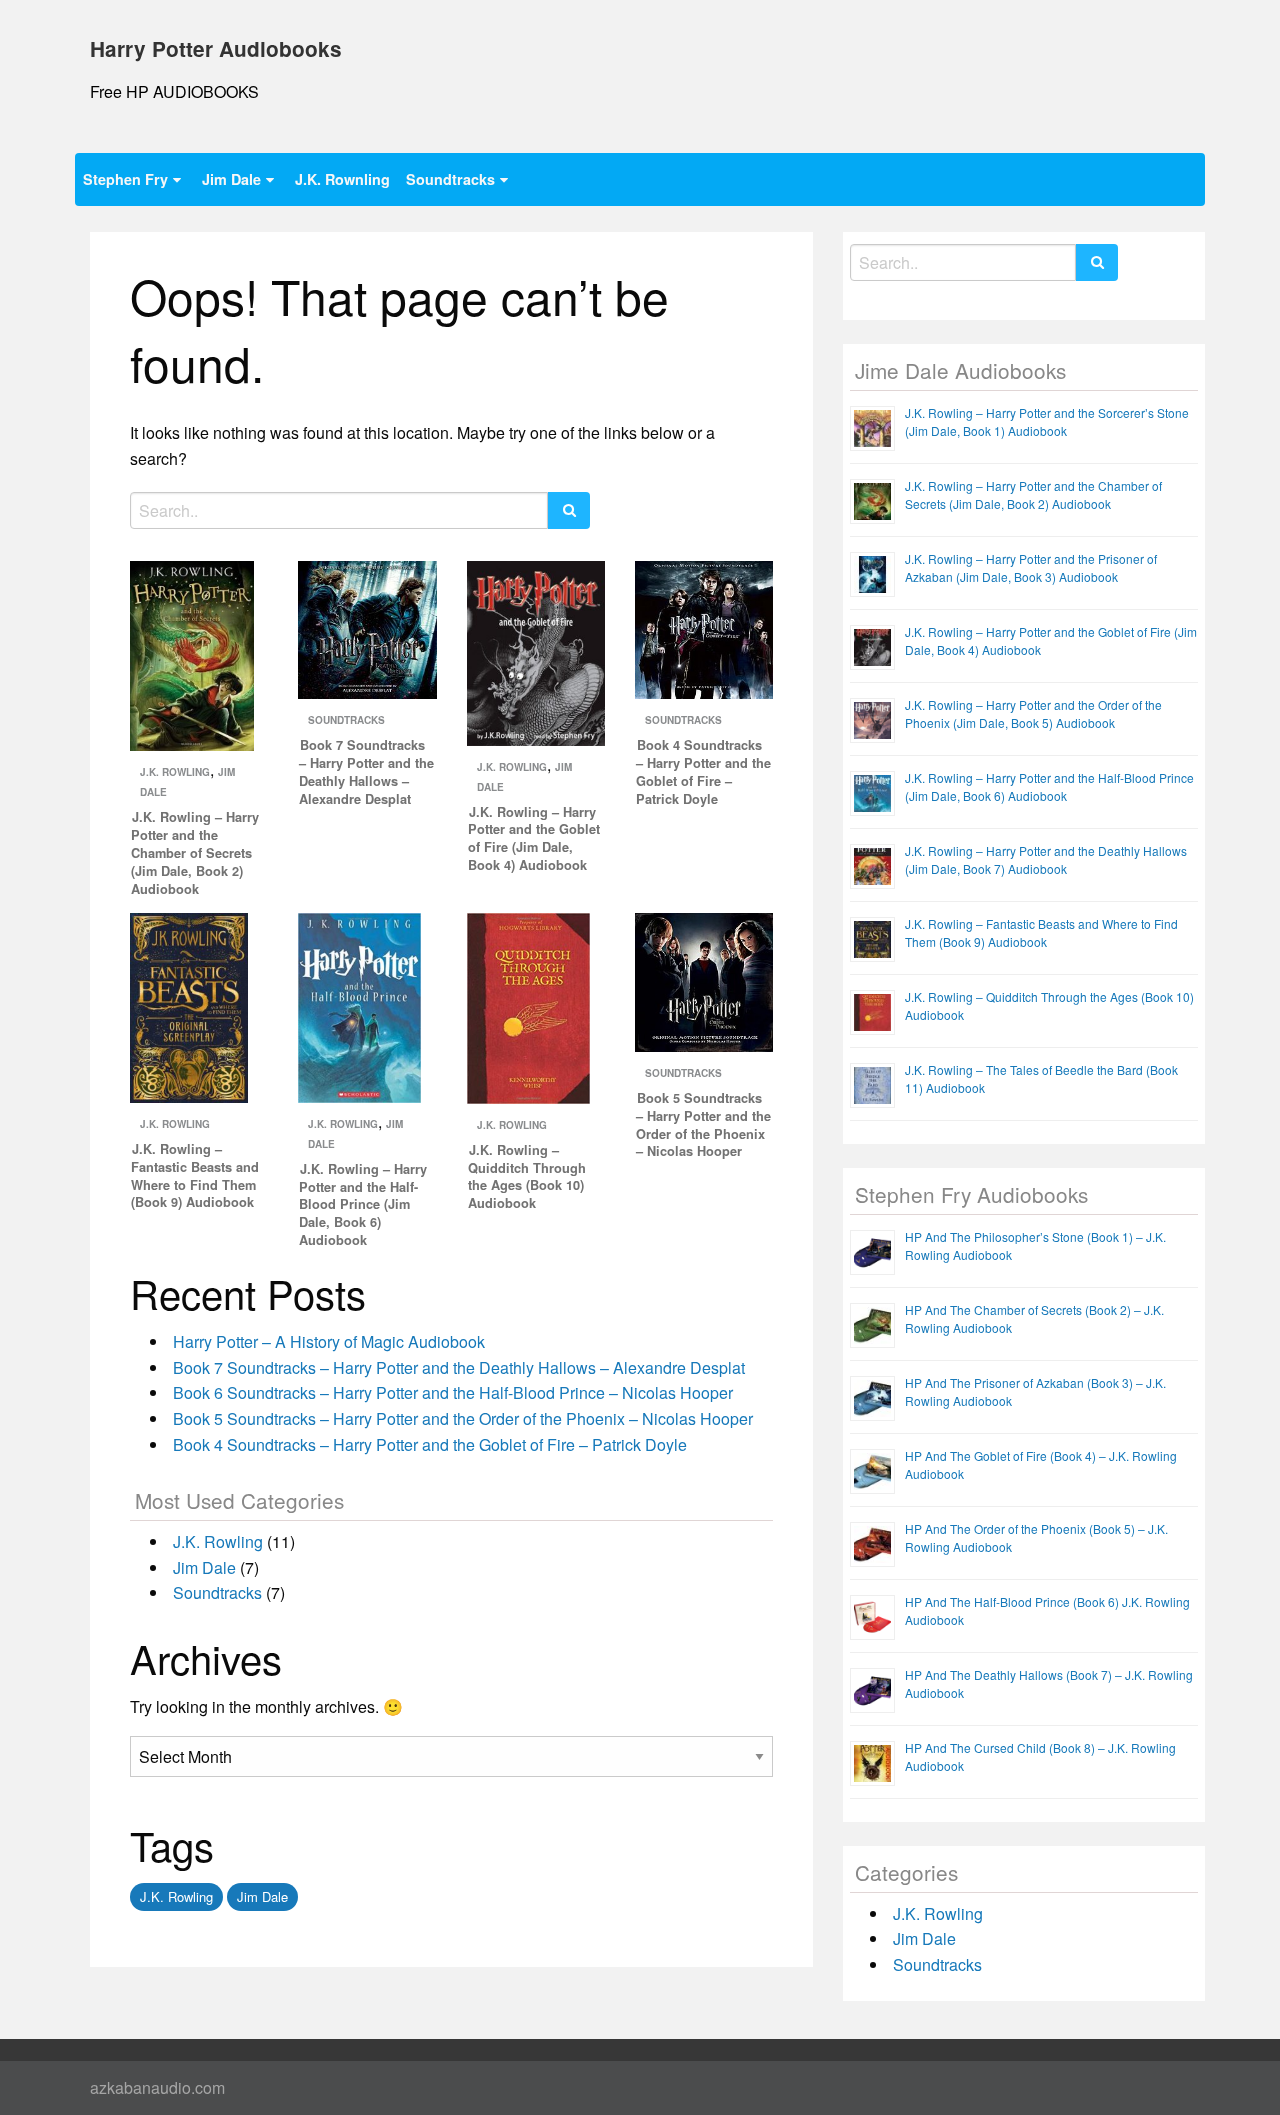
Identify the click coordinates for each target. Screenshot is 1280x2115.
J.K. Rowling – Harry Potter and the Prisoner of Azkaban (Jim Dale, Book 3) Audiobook (1031, 567)
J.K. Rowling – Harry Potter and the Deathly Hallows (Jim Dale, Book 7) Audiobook (1046, 859)
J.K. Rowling (175, 772)
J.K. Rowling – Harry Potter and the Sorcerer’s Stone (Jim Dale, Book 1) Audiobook (1047, 421)
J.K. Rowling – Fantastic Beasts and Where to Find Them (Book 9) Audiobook (195, 1176)
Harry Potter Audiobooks (216, 48)
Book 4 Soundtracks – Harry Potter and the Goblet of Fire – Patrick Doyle (703, 772)
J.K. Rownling (342, 179)
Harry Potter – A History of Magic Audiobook (329, 1341)
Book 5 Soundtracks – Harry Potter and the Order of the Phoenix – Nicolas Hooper (703, 1125)
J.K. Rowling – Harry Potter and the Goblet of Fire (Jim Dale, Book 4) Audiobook (534, 839)
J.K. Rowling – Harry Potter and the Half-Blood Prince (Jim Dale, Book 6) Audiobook (363, 1205)
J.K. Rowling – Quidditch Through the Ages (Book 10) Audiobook (527, 1177)
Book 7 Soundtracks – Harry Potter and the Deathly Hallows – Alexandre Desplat (366, 772)
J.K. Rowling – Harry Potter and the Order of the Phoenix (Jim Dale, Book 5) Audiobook (1033, 713)
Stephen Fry (125, 179)
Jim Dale (231, 179)
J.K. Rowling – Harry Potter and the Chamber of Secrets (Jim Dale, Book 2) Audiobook (195, 853)
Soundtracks (450, 179)
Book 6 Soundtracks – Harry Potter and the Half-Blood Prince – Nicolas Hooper (453, 1392)
